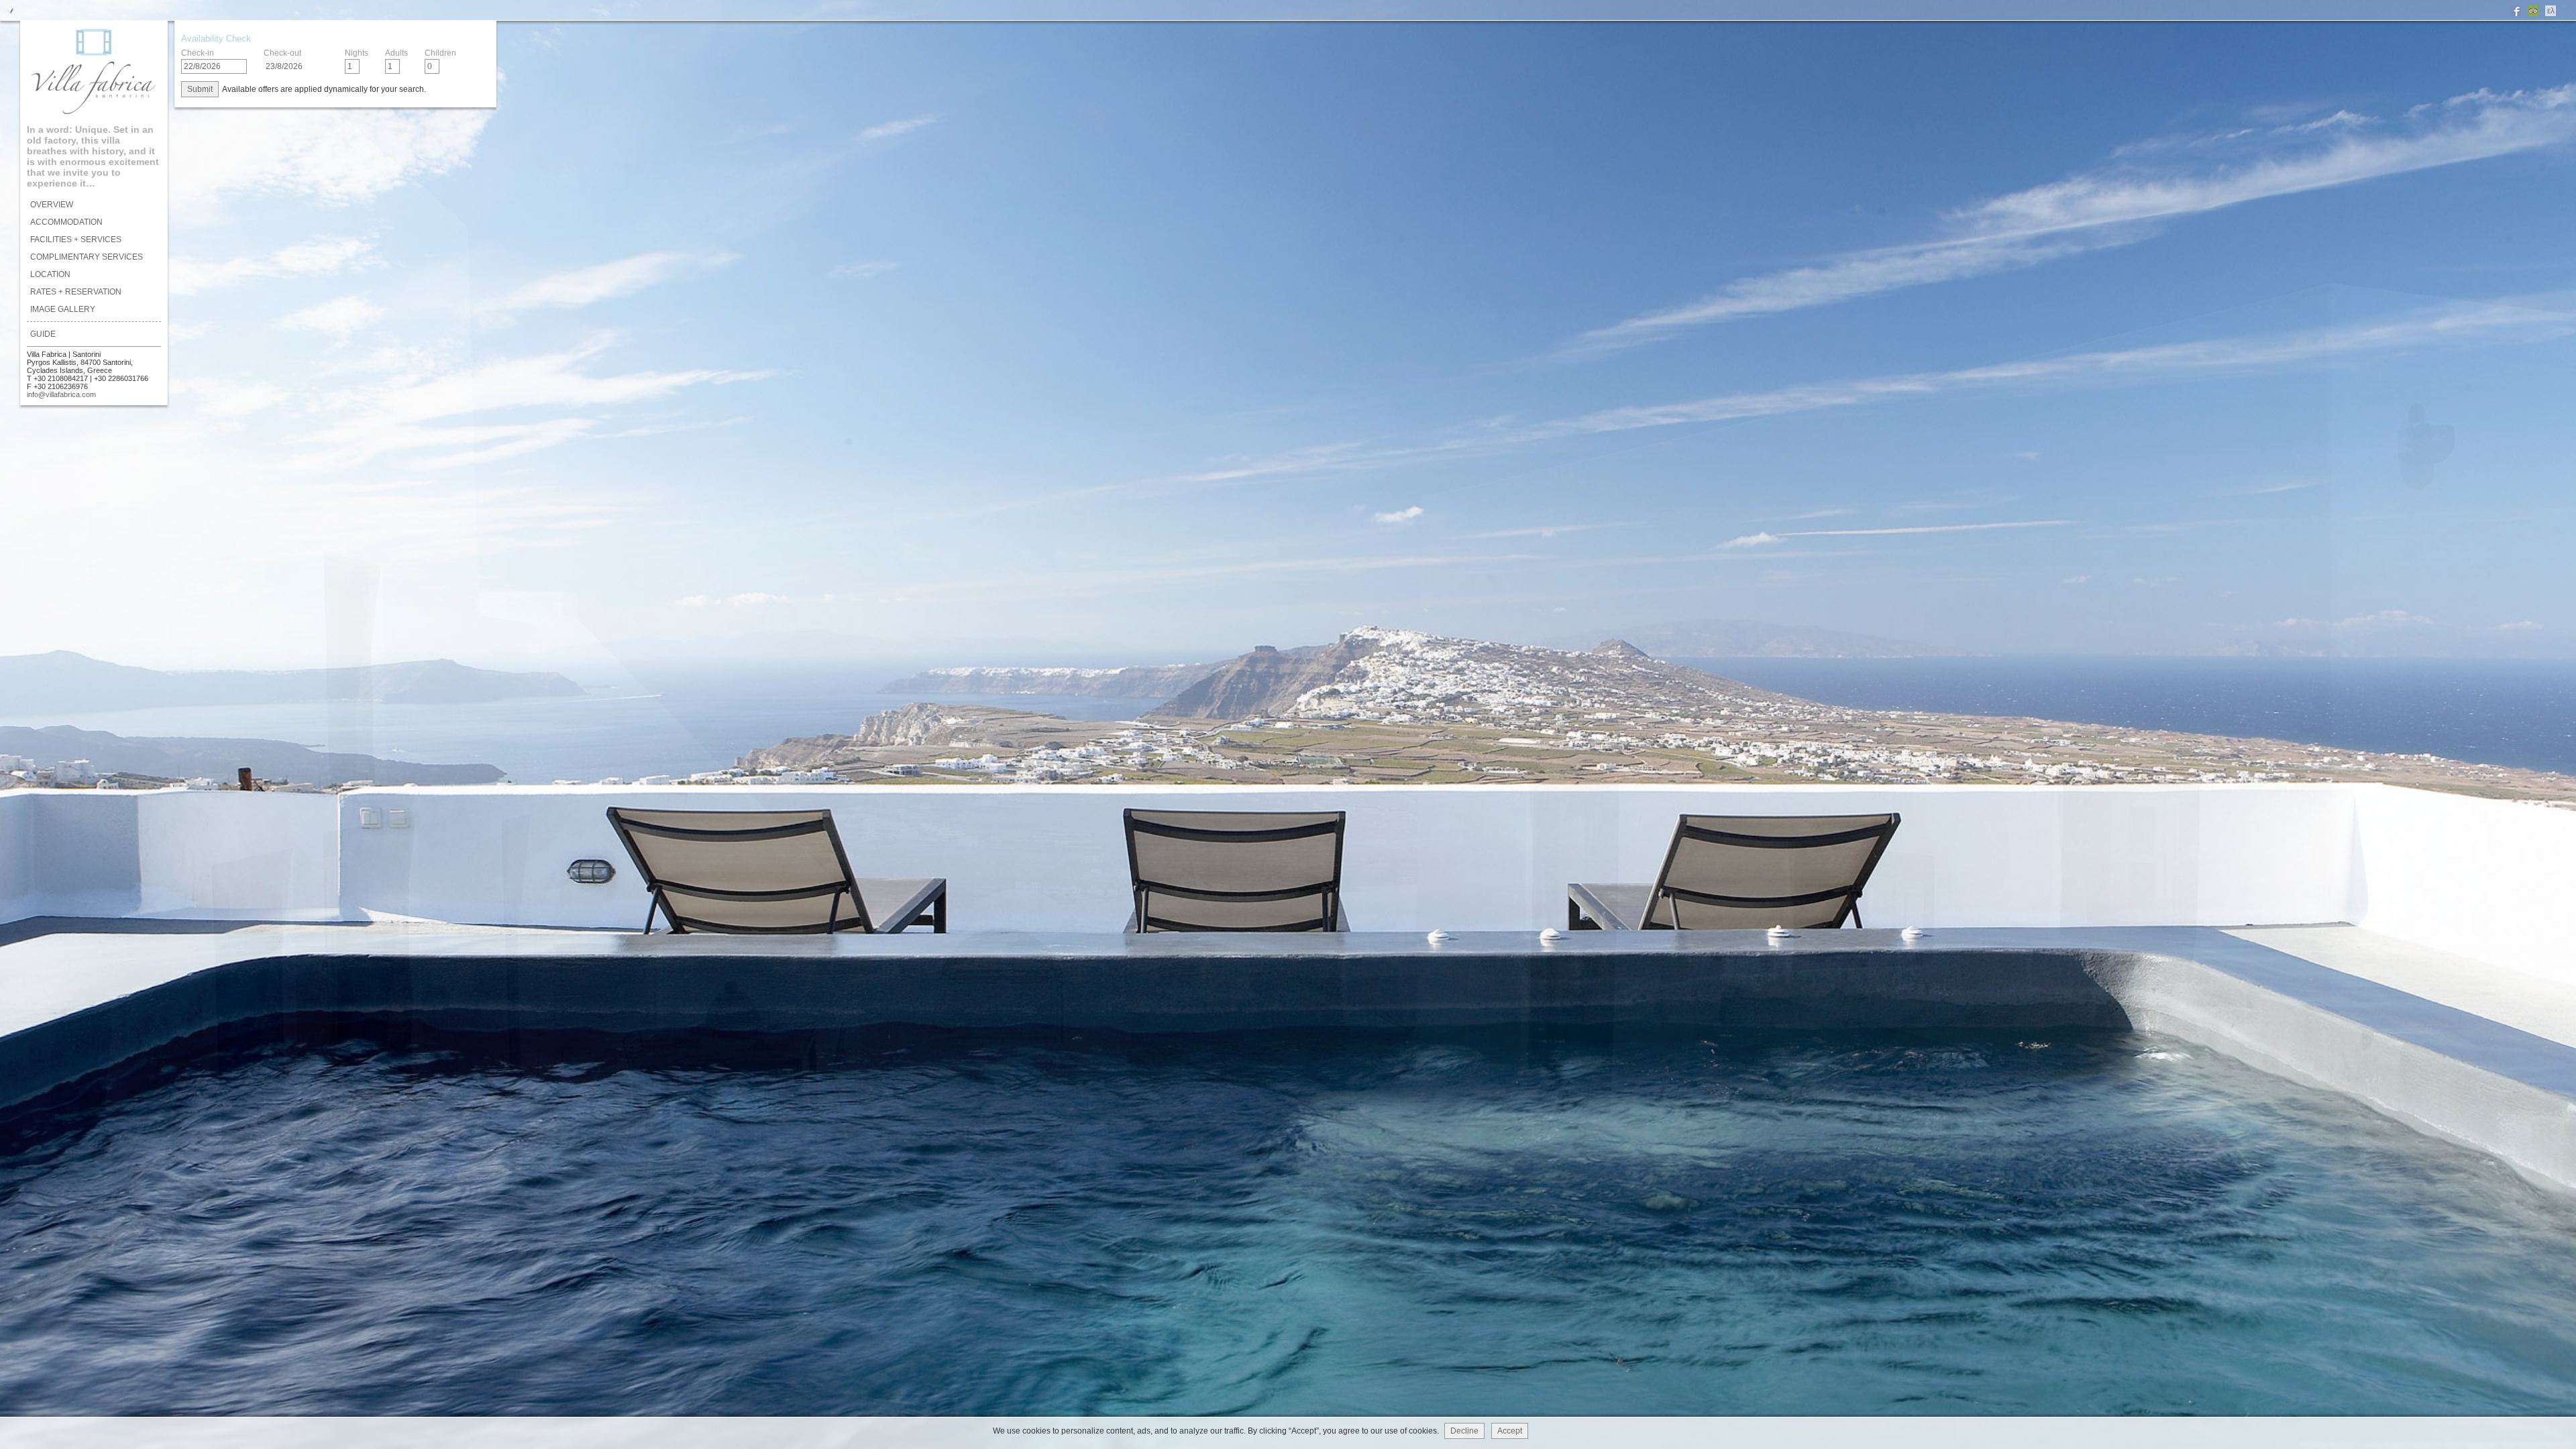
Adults (396, 53)
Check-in (198, 53)
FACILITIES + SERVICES (76, 239)
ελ (2551, 11)
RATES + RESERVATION (76, 292)
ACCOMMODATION (66, 222)
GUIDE (43, 334)
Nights (357, 53)
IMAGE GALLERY (63, 309)
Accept (1510, 1431)
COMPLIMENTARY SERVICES (87, 257)
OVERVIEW (52, 205)
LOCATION (50, 274)
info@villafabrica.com (61, 394)
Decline (1464, 1431)
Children (440, 53)
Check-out (282, 53)
